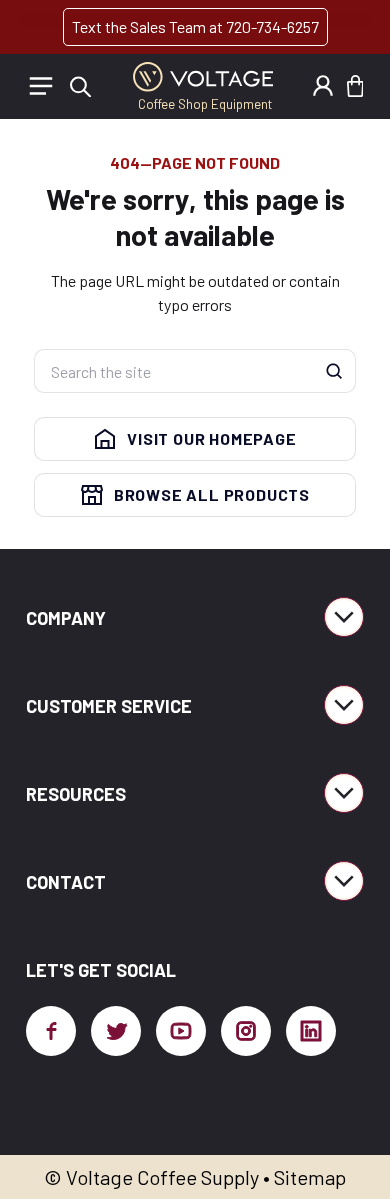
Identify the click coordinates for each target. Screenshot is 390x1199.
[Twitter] (116, 1031)
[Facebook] (51, 1031)
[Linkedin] (311, 1031)
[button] (355, 86)
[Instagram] (246, 1031)
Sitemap (310, 1177)
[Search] (334, 371)
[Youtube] (181, 1031)
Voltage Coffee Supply (162, 1177)
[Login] (323, 86)
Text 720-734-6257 (195, 26)
